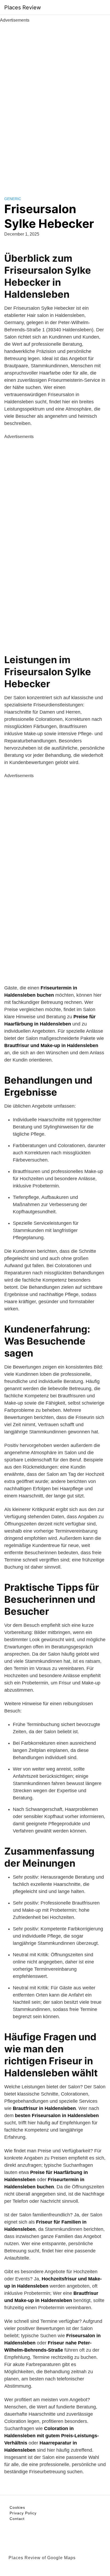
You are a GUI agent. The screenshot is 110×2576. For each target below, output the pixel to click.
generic (13, 199)
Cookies (17, 2507)
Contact (17, 2519)
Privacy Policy (23, 2513)
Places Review (23, 7)
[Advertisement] (55, 104)
